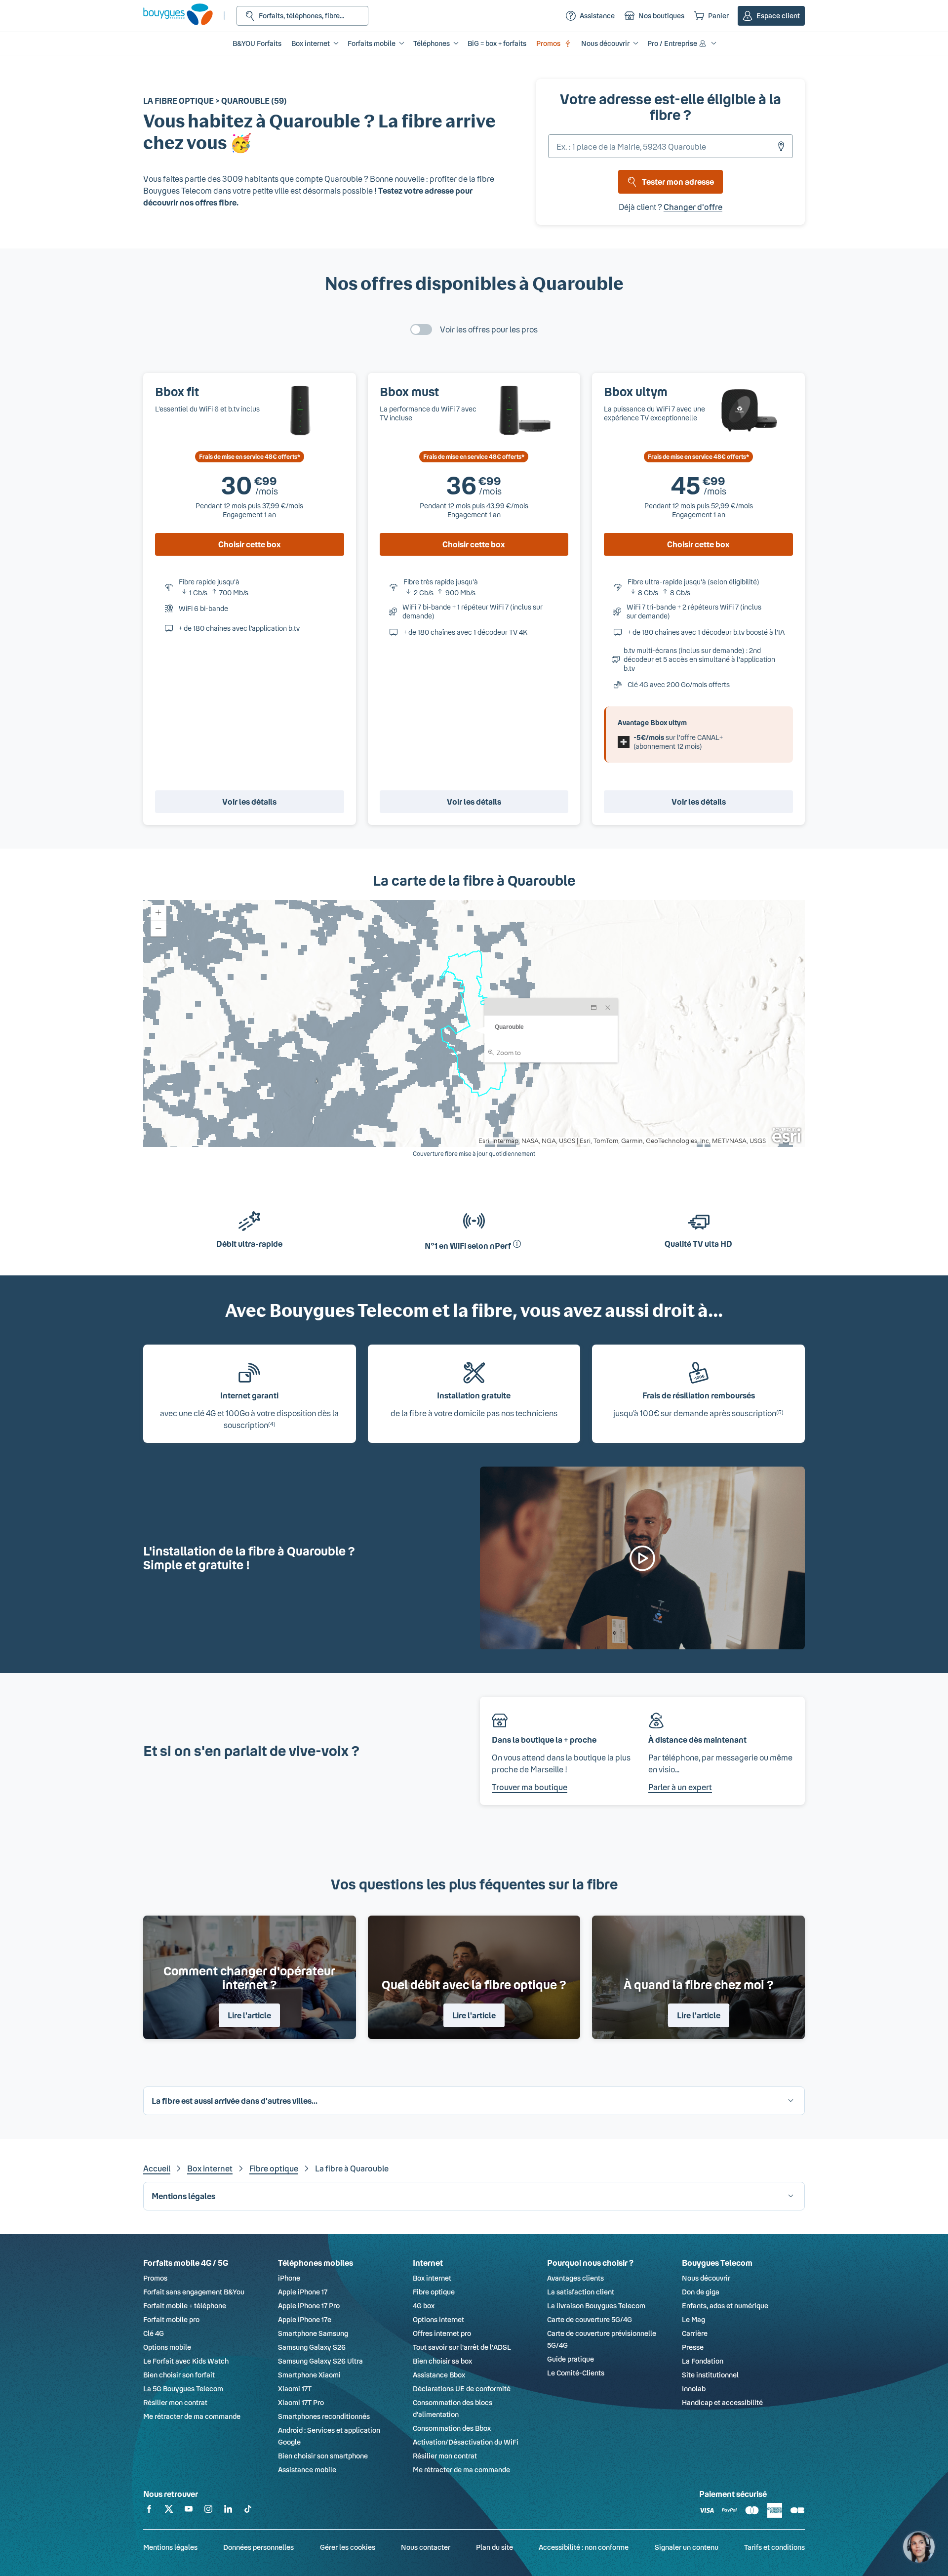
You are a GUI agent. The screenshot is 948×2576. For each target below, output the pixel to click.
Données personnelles (258, 2547)
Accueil (157, 2168)
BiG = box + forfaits (497, 43)
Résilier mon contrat (175, 2402)
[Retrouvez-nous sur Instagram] (208, 2511)
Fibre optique (274, 2168)
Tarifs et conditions (774, 2547)
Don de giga (701, 2292)
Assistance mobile (307, 2470)
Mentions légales (170, 2547)
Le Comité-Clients (576, 2373)
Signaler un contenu (687, 2547)
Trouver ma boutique (530, 1787)
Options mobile (167, 2347)
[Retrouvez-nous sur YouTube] (189, 2511)
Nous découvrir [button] (605, 43)
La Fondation (703, 2361)
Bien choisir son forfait (179, 2375)
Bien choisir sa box (442, 2361)
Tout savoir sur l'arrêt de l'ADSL (462, 2347)
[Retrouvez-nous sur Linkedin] (228, 2511)
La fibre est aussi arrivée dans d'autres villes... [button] (235, 2101)
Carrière (695, 2333)
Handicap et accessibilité (722, 2402)
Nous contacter (426, 2547)
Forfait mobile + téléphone (185, 2306)
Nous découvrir (706, 2278)
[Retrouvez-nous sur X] (169, 2511)
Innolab (694, 2389)
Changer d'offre (693, 207)
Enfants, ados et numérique (725, 2306)
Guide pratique (571, 2359)
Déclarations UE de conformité (462, 2389)
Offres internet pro (442, 2333)
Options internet (438, 2319)
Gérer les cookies (348, 2547)
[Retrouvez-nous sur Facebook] (149, 2511)
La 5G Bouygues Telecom (183, 2389)
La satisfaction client (581, 2292)
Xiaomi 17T (295, 2389)
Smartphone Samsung (313, 2333)
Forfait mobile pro (171, 2319)
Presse (693, 2347)
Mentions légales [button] (183, 2196)
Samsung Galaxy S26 (312, 2347)
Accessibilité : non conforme (584, 2547)
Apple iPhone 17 (303, 2292)
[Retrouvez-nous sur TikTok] (248, 2511)
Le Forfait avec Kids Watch (186, 2361)
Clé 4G (154, 2333)
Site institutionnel (710, 2375)
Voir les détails (249, 801)
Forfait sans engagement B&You (194, 2292)
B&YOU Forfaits (257, 43)
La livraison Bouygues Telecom (596, 2306)
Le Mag (693, 2319)
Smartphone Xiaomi (309, 2375)
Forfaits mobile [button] (372, 43)
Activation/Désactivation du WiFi (466, 2442)
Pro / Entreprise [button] (672, 43)
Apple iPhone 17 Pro (309, 2306)
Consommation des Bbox (452, 2428)
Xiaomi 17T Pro (301, 2402)
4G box (424, 2306)
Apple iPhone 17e (305, 2319)
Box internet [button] (311, 43)
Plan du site (494, 2547)
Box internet (210, 2168)
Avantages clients (575, 2278)
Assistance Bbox (439, 2375)
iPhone (289, 2278)
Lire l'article (249, 2015)
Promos (548, 43)
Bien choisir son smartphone (323, 2456)
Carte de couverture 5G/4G (590, 2319)
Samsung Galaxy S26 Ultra (320, 2361)
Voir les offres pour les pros (489, 329)
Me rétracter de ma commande (192, 2416)
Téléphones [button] (432, 43)
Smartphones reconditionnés (324, 2416)
